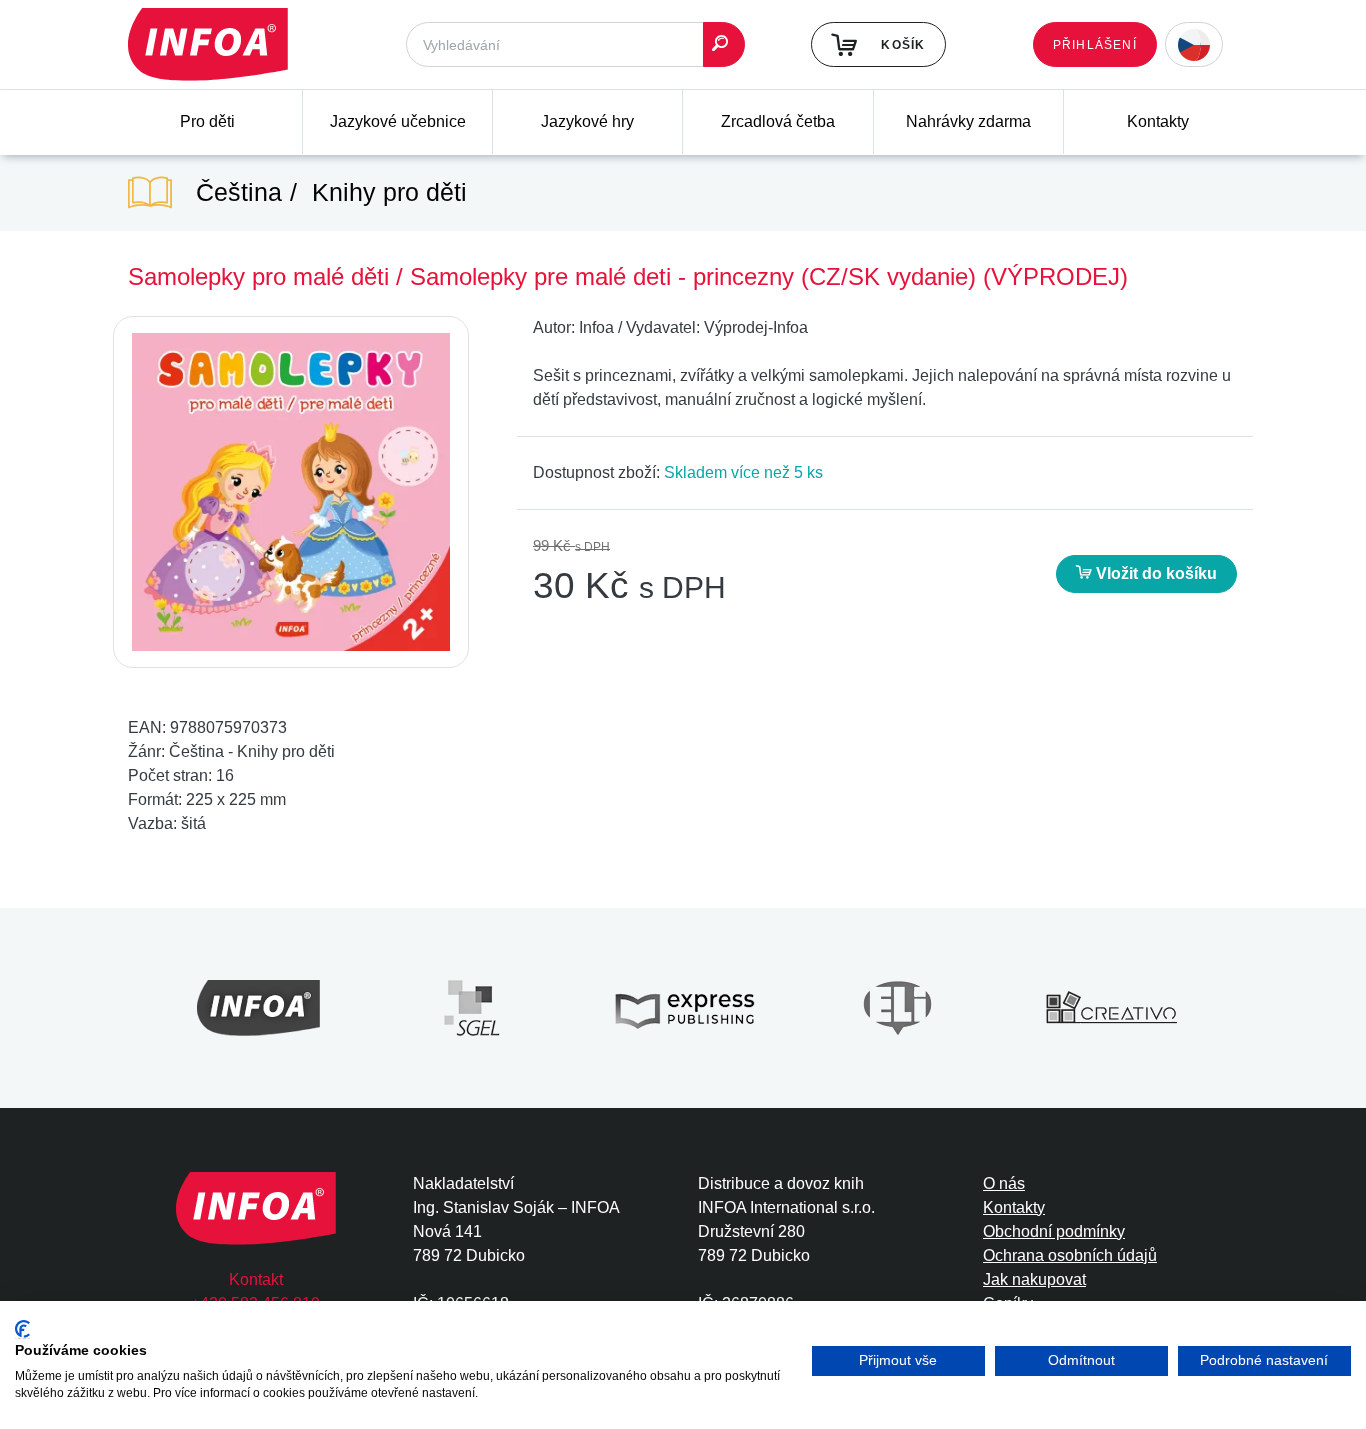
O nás (1004, 1183)
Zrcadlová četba (778, 121)
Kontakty (1158, 121)
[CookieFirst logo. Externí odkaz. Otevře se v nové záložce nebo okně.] (22, 1329)
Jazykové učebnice (398, 121)
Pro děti (207, 121)
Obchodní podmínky (1054, 1231)
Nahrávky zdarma (968, 121)
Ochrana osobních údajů (1070, 1255)
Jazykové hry (587, 121)
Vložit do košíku (1154, 573)
